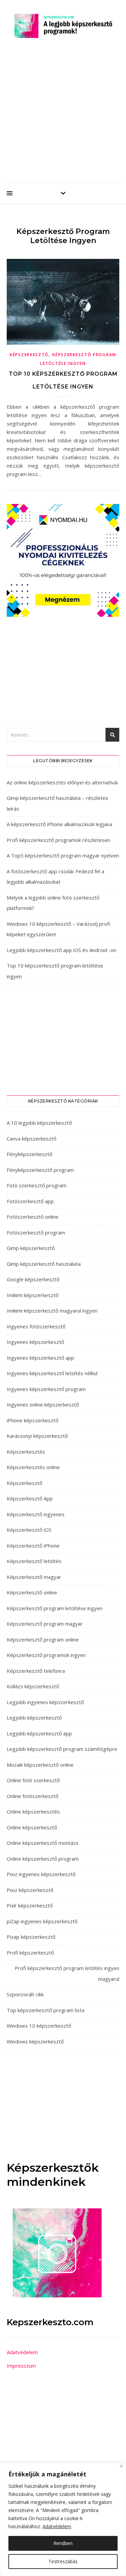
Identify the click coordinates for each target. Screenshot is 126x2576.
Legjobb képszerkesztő (34, 1718)
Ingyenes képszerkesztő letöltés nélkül (52, 1373)
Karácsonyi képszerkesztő (37, 1436)
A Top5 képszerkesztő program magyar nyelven (63, 855)
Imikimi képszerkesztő (33, 1295)
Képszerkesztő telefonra (36, 1671)
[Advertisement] (63, 117)
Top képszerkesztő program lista (46, 2010)
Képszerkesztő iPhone (33, 1546)
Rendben (63, 2543)
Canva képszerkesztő (32, 1139)
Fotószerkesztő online (33, 1217)
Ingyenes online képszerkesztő (43, 1404)
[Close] (121, 2466)
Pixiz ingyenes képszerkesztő (41, 1874)
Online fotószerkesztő (33, 1796)
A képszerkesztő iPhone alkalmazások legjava (59, 824)
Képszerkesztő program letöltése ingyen (55, 1608)
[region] (63, 2519)
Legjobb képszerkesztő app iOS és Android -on (61, 950)
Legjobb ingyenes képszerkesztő (45, 1702)
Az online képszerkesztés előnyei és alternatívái (62, 782)
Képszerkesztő (29, 355)
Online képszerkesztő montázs (43, 1843)
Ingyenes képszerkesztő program (46, 1389)
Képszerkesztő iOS (29, 1530)
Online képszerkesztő (32, 1827)
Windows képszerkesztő (35, 2041)
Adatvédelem (57, 2526)
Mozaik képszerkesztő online (40, 1765)
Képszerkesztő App (30, 1498)
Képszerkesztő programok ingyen (46, 1655)
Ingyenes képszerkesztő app (40, 1358)
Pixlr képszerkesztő (30, 1905)
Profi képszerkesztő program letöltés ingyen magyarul (67, 1973)
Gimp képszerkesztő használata (44, 1264)
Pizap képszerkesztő (31, 1937)
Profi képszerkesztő (30, 1953)
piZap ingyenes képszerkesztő (42, 1921)
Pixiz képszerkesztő (30, 1890)
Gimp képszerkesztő (31, 1248)
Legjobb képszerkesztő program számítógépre (62, 1749)
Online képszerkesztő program (43, 1859)
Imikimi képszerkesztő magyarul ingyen (52, 1311)
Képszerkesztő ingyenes (36, 1514)
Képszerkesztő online (32, 1592)
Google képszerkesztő (33, 1279)
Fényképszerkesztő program (40, 1170)
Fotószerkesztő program (36, 1232)
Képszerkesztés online (33, 1467)
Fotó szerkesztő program (37, 1185)
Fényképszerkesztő (30, 1154)
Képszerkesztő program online (43, 1639)
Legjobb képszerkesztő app (39, 1733)
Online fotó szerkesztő (33, 1780)
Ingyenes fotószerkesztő (36, 1326)
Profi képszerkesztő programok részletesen (58, 840)
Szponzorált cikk (25, 1994)
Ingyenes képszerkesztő (35, 1342)
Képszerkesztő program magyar (45, 1624)
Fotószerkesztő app (30, 1201)
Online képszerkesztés (33, 1811)
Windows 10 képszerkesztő (39, 2026)
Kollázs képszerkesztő (33, 1686)
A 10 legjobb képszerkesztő (39, 1123)
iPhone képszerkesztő (33, 1420)
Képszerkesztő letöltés (34, 1561)
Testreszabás (63, 2561)
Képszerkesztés (26, 1452)
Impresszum (21, 2366)
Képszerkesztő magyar (34, 1577)
